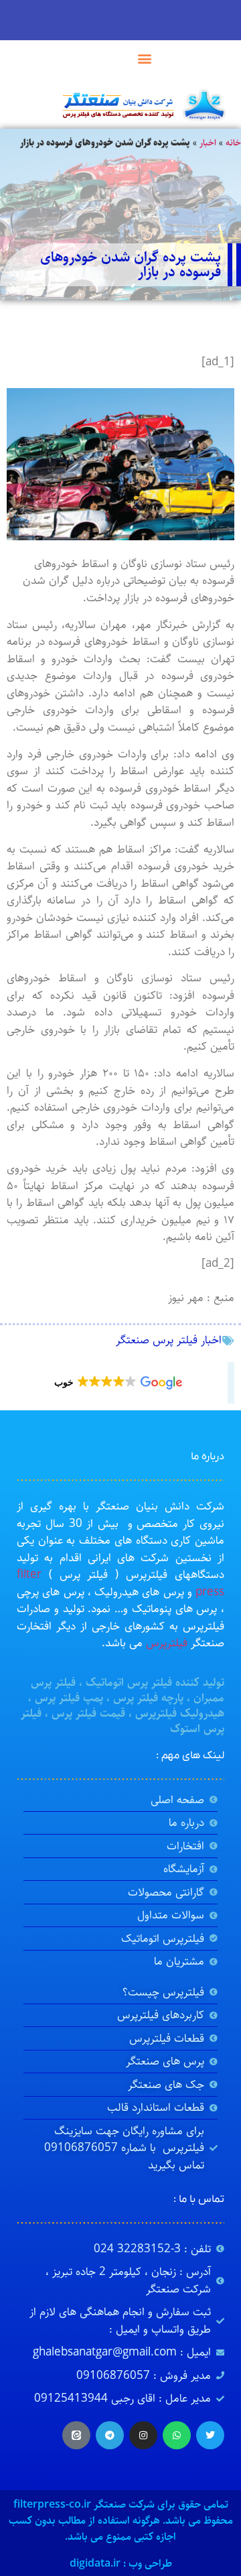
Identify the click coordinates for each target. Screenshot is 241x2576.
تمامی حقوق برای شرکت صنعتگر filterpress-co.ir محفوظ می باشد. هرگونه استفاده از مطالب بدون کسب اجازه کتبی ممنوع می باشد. (121, 2521)
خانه (233, 143)
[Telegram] (110, 2435)
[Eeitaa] (76, 2435)
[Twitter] (210, 2435)
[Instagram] (143, 2435)
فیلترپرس (167, 1643)
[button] (145, 58)
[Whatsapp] (177, 2435)
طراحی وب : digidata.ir (121, 2564)
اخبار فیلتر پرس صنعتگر (169, 1340)
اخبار (208, 143)
